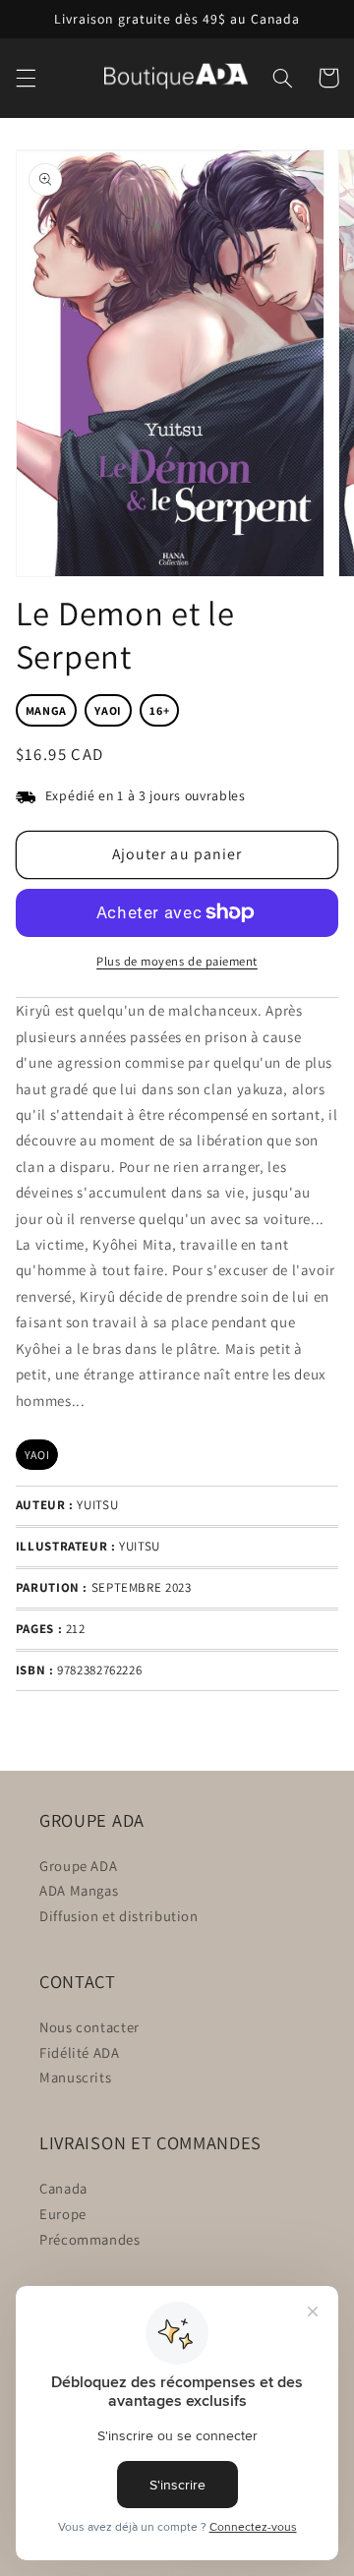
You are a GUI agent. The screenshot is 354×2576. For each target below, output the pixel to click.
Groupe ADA (78, 1866)
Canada (63, 2188)
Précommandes (90, 2239)
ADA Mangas (79, 1890)
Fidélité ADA (80, 2052)
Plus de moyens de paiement (177, 961)
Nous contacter (89, 2027)
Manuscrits (75, 2077)
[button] (26, 78)
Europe (63, 2214)
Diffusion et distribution (119, 1916)
